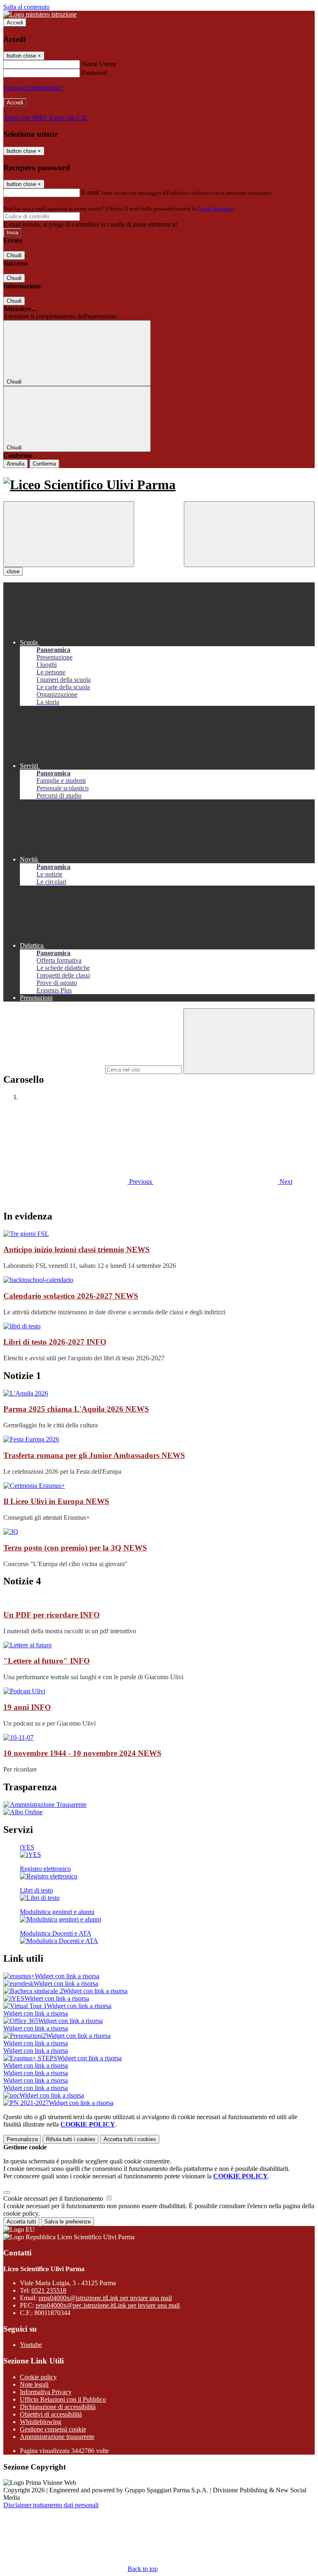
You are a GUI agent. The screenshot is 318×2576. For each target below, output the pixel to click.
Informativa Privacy (46, 2392)
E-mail (90, 192)
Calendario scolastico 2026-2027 (71, 1296)
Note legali (34, 2384)
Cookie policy (38, 2377)
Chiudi (14, 255)
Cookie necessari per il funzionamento (54, 2198)
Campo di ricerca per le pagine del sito (53, 1069)
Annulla (16, 464)
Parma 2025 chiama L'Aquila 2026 (76, 1409)
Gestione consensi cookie (53, 2429)
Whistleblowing (41, 2422)
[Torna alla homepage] (159, 485)
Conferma (44, 464)
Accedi (15, 23)
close (13, 571)
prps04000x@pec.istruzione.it (108, 2305)
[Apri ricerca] (249, 534)
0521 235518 (49, 2290)
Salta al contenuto (26, 7)
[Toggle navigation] (69, 534)
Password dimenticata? (33, 88)
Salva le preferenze (67, 2222)
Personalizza (22, 2139)
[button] (78, 1182)
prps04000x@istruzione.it (105, 2298)
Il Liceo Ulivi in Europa (56, 1501)
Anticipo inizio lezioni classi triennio (77, 1249)
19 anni (27, 1707)
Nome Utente (99, 64)
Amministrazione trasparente (57, 2437)
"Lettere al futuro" (47, 1661)
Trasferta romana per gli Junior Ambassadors (94, 1455)
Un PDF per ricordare (52, 1615)
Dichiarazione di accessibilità (58, 2407)
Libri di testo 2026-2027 (55, 1342)
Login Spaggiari (216, 209)
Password (94, 73)
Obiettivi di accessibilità (51, 2414)
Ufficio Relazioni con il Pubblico (63, 2399)
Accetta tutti (130, 2139)
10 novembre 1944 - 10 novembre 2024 (82, 1753)
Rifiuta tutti (71, 2139)
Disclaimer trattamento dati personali (51, 2505)
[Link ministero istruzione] (40, 14)
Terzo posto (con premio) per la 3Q (75, 1548)
